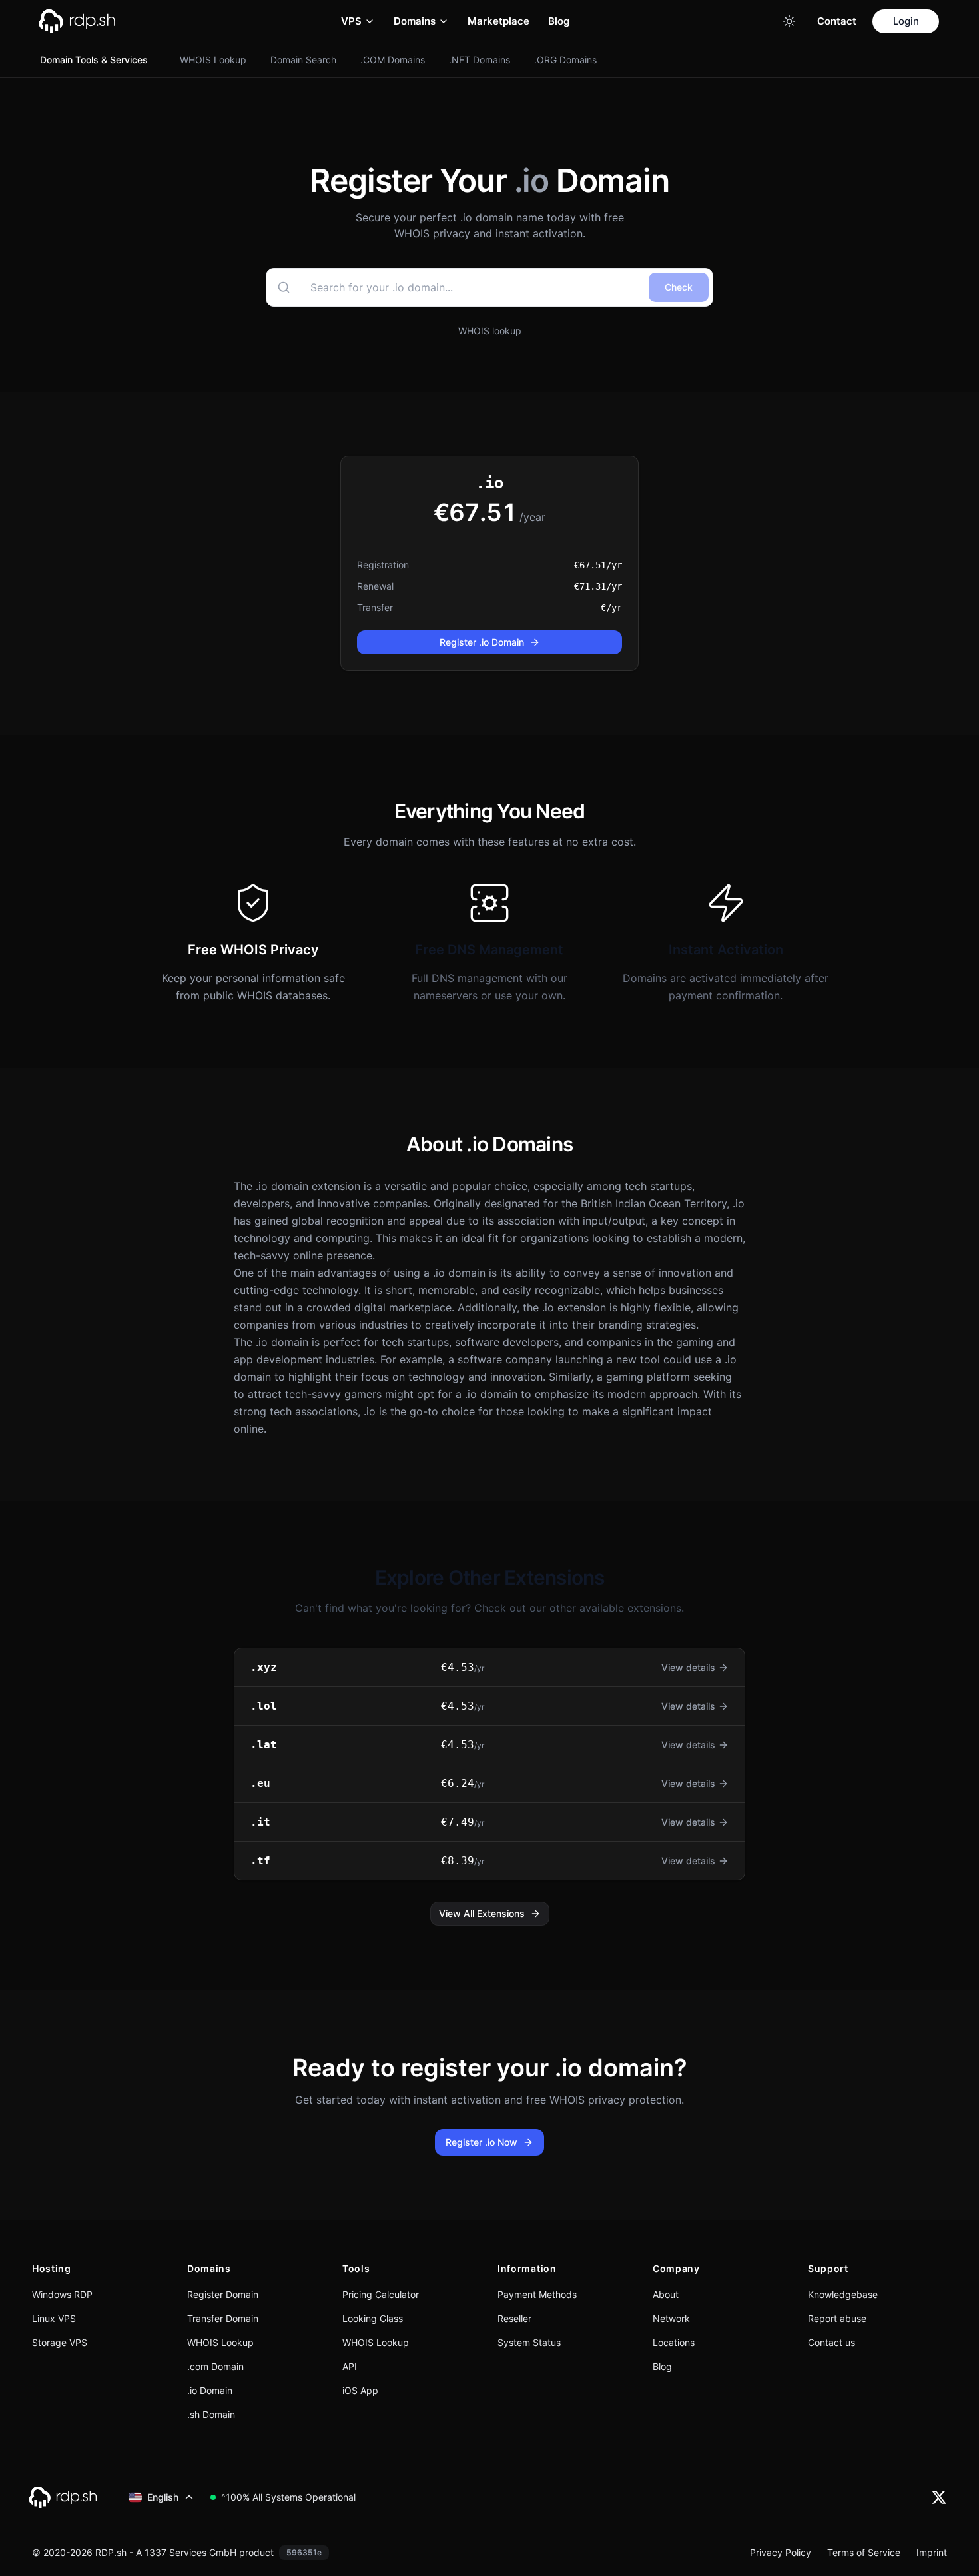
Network (671, 2318)
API (350, 2366)
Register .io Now (482, 2142)
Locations (674, 2342)
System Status (529, 2342)
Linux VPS (54, 2318)
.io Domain (210, 2390)
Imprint (932, 2552)
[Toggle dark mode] (789, 21)
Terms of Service (864, 2552)
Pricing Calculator (381, 2294)
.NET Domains (480, 60)
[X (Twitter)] (939, 2497)
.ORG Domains (565, 60)
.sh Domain (211, 2414)
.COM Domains (393, 60)
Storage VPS (60, 2342)
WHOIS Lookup (213, 60)
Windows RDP (62, 2294)
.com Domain (215, 2366)
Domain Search (303, 60)
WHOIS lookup (490, 331)
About (666, 2294)
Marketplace (498, 21)
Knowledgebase (843, 2294)
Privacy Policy (781, 2552)
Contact (837, 21)
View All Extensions (482, 1913)
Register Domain (223, 2294)
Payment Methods (537, 2294)
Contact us (831, 2342)
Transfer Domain (223, 2318)
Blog (559, 21)
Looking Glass (373, 2318)
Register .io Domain (482, 642)
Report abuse (837, 2318)
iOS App (360, 2390)
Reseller (514, 2318)
